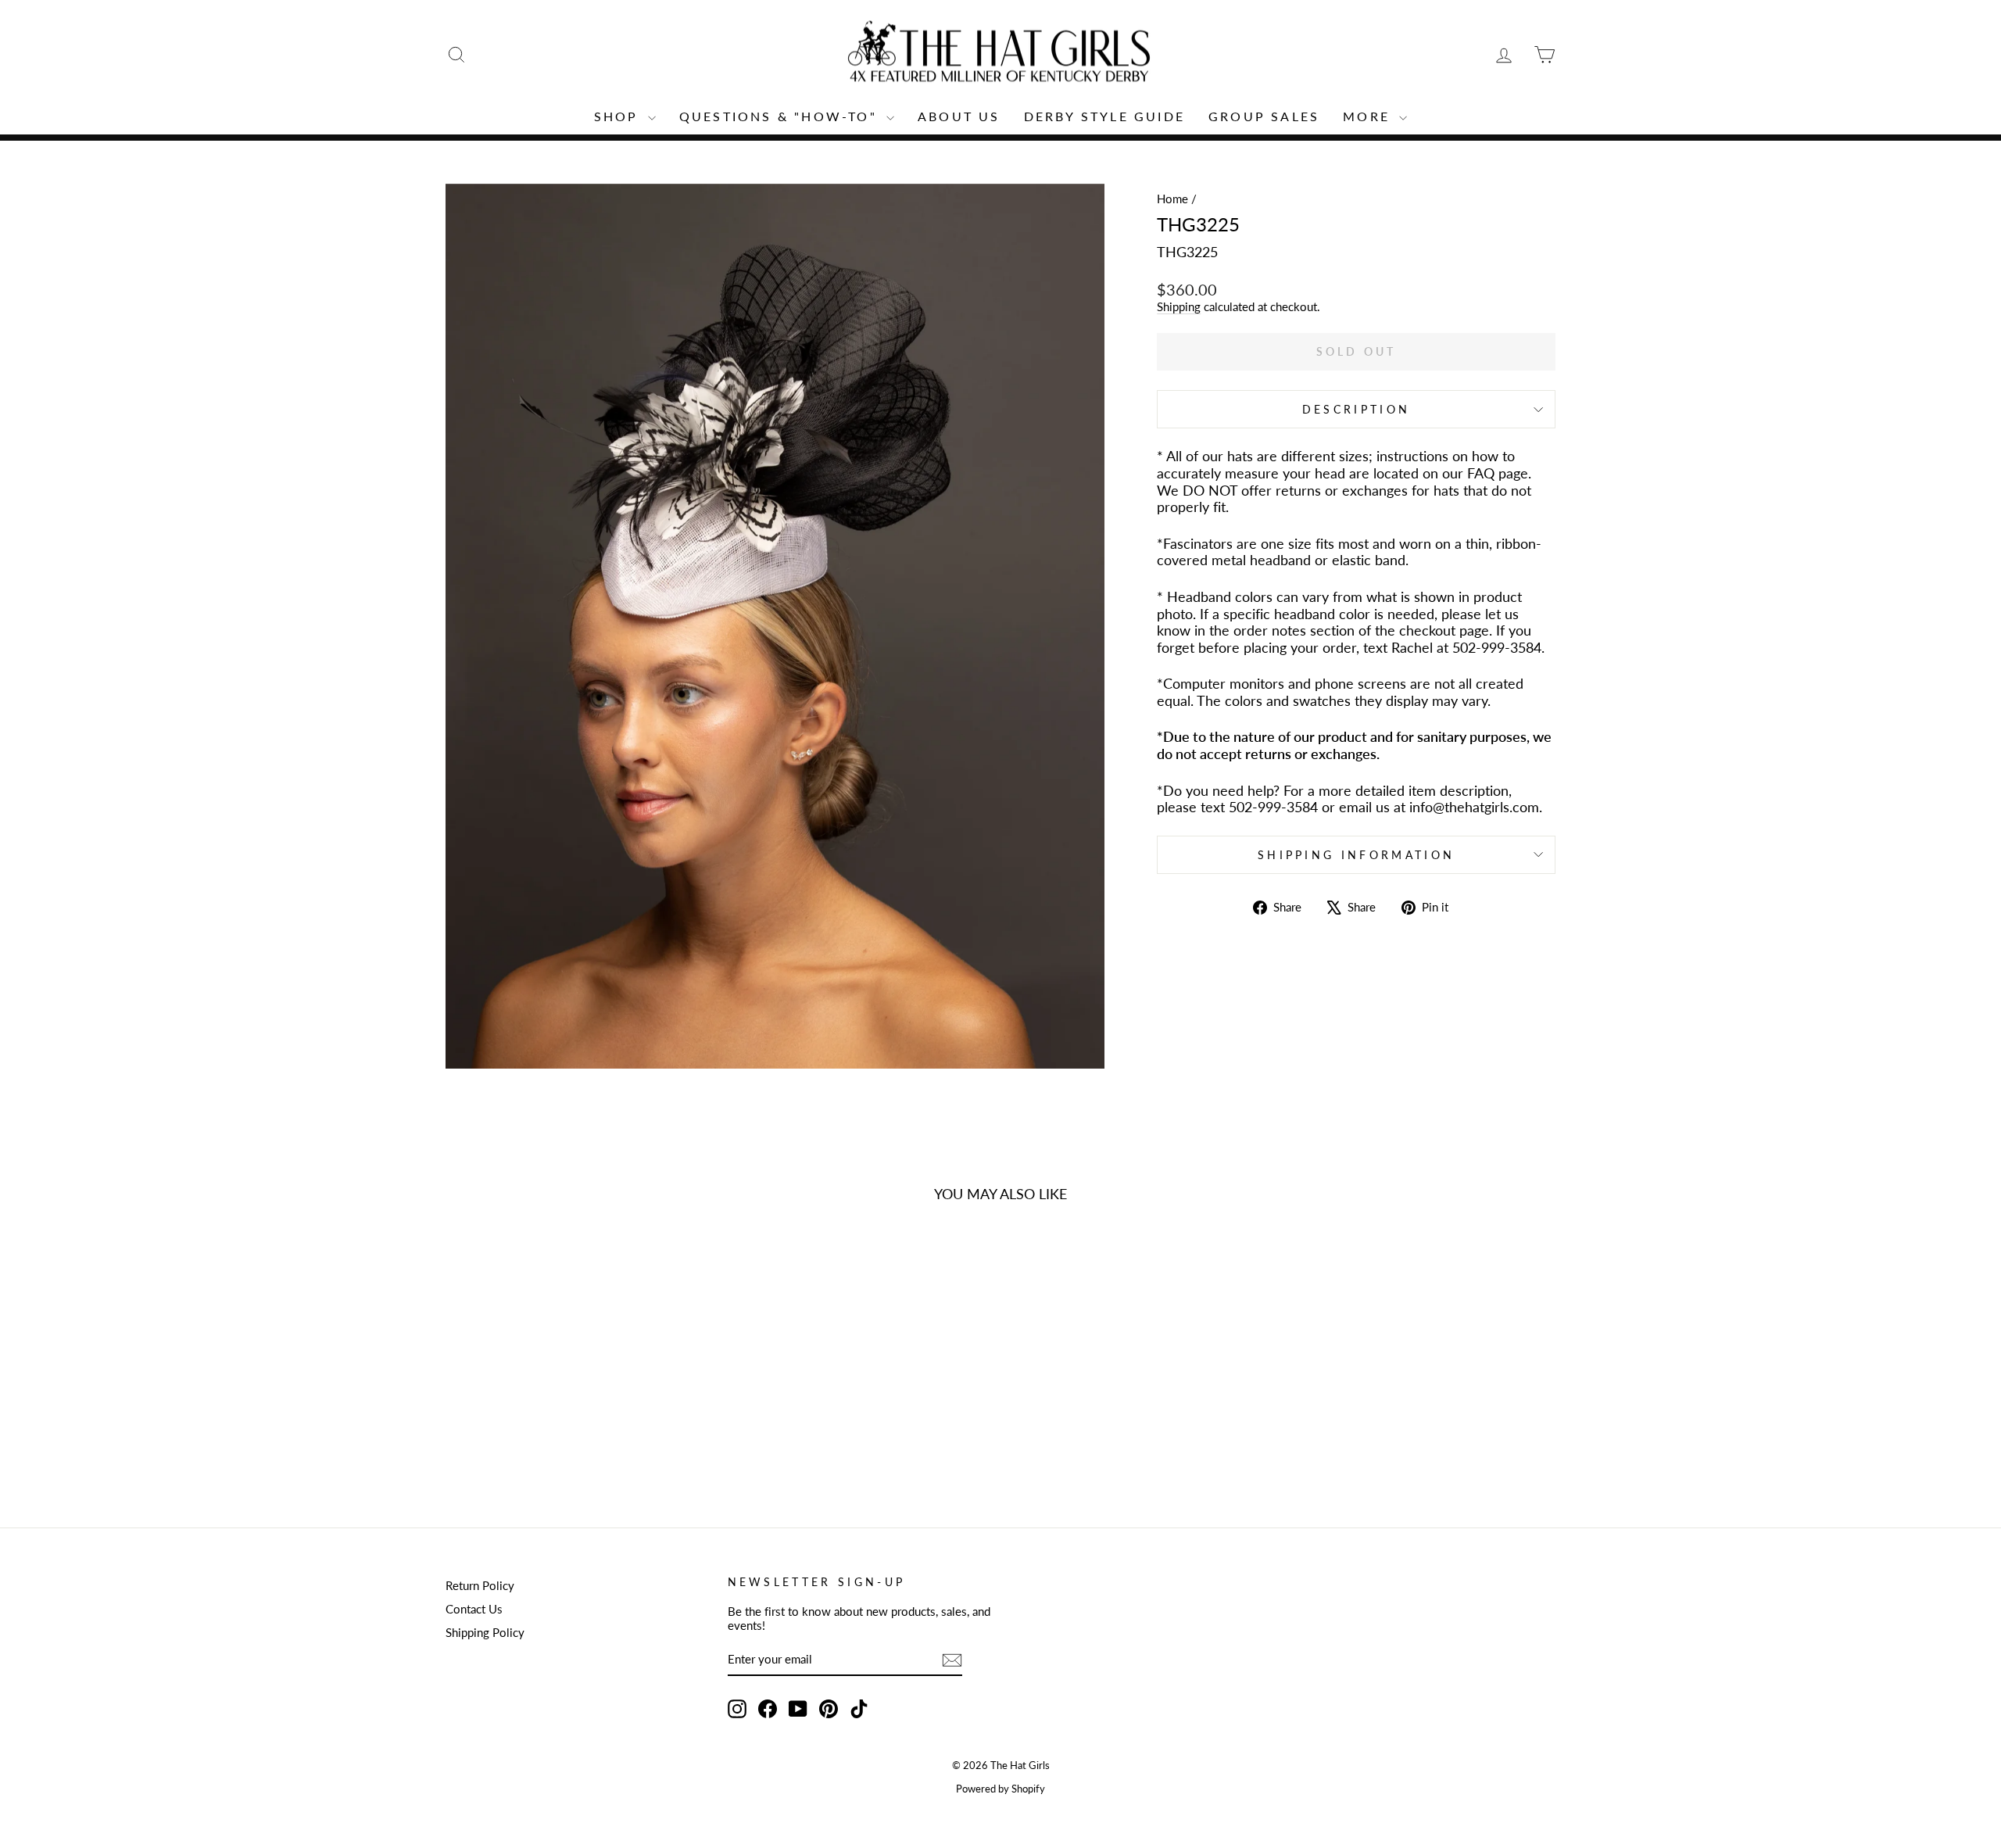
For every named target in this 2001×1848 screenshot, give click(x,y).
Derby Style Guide (1104, 116)
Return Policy (480, 1585)
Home (1172, 199)
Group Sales (1264, 116)
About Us (959, 116)
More (1369, 116)
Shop (619, 116)
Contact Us (474, 1609)
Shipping (1179, 306)
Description (1357, 409)
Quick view (578, 1384)
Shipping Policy (485, 1632)
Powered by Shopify (1000, 1789)
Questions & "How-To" (781, 116)
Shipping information (1356, 855)
